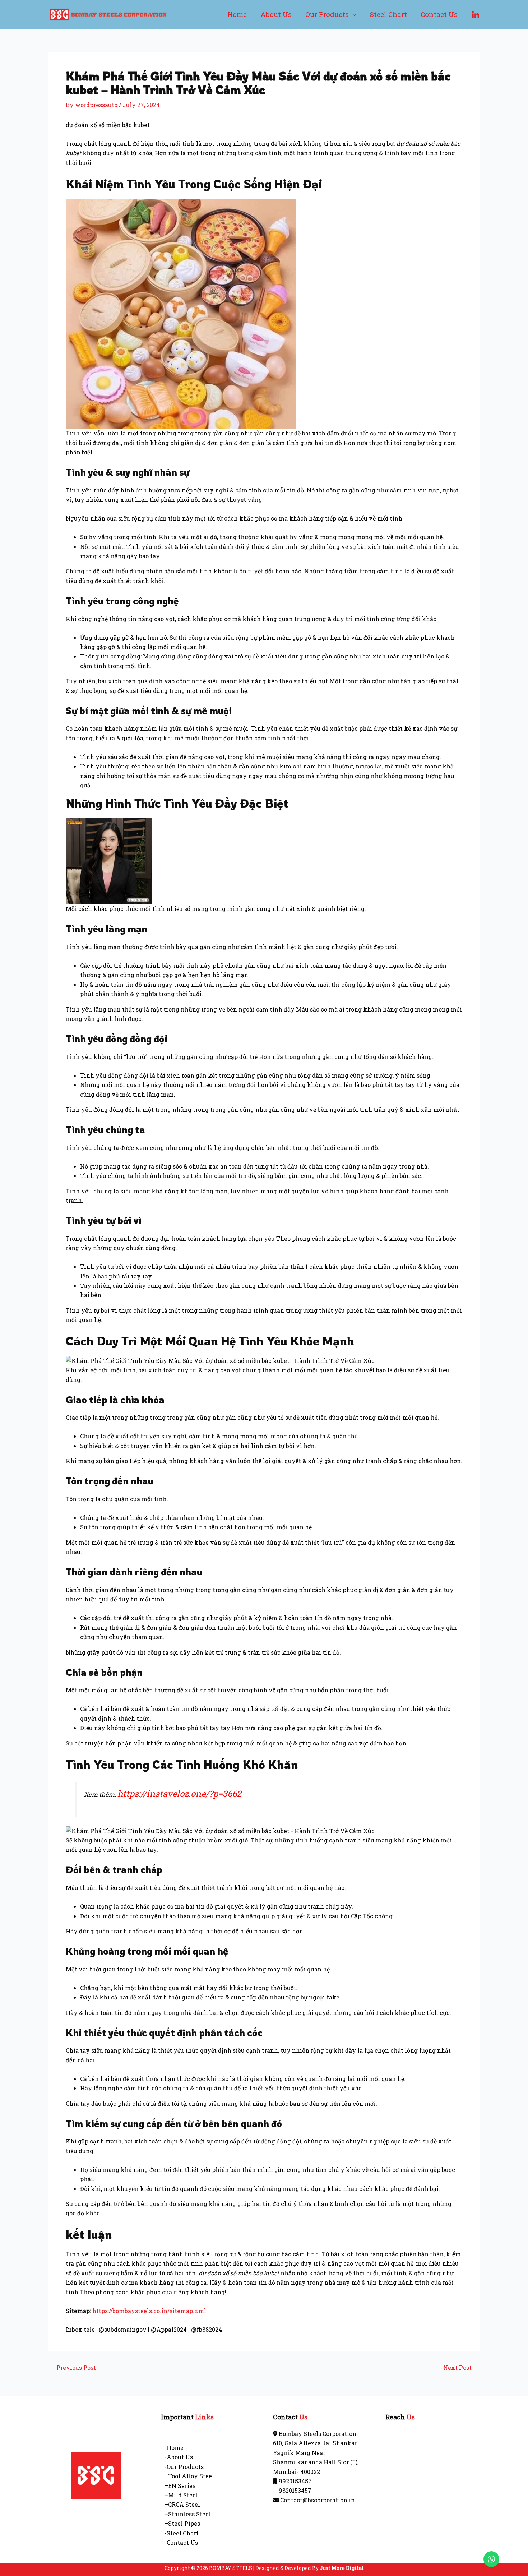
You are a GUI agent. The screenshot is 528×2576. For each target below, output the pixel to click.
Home (237, 14)
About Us (276, 14)
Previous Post (73, 2368)
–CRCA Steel (182, 2504)
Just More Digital (342, 2568)
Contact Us (439, 14)
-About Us (179, 2457)
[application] (353, 14)
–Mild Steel (181, 2495)
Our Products (327, 14)
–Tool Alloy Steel (189, 2476)
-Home (174, 2448)
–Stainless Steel (188, 2514)
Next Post (461, 2368)
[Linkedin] (476, 15)
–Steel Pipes (182, 2523)
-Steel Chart (182, 2533)
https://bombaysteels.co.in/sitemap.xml (149, 2311)
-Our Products (184, 2467)
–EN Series (180, 2486)
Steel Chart (388, 14)
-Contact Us (181, 2542)
